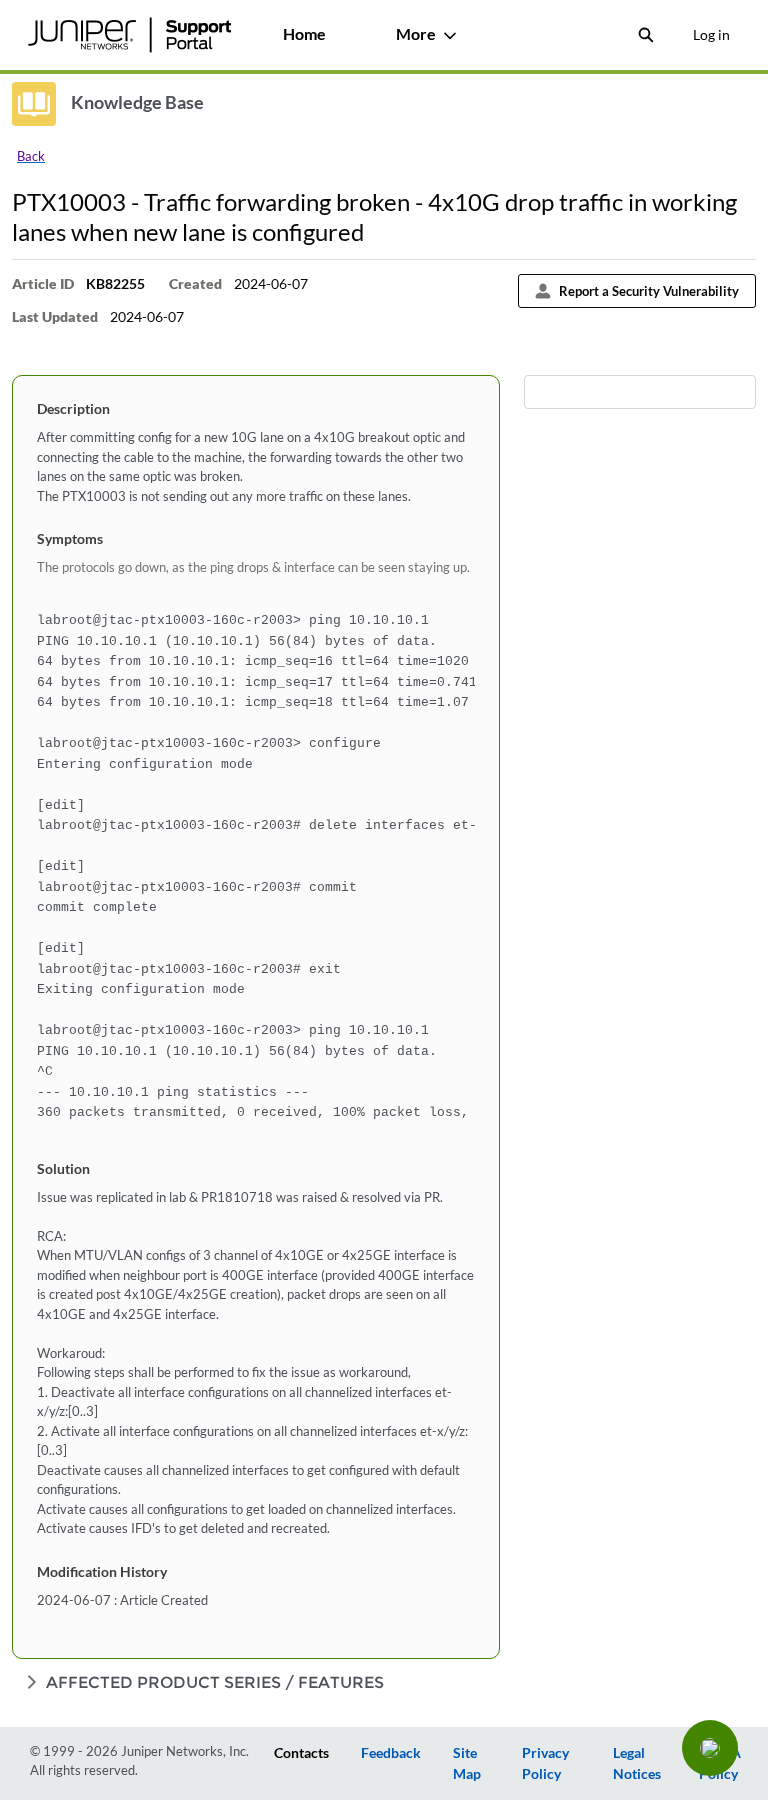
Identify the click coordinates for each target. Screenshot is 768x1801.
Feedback (391, 1752)
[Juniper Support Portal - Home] (129, 35)
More (416, 33)
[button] (710, 1748)
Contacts (301, 1752)
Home (304, 33)
